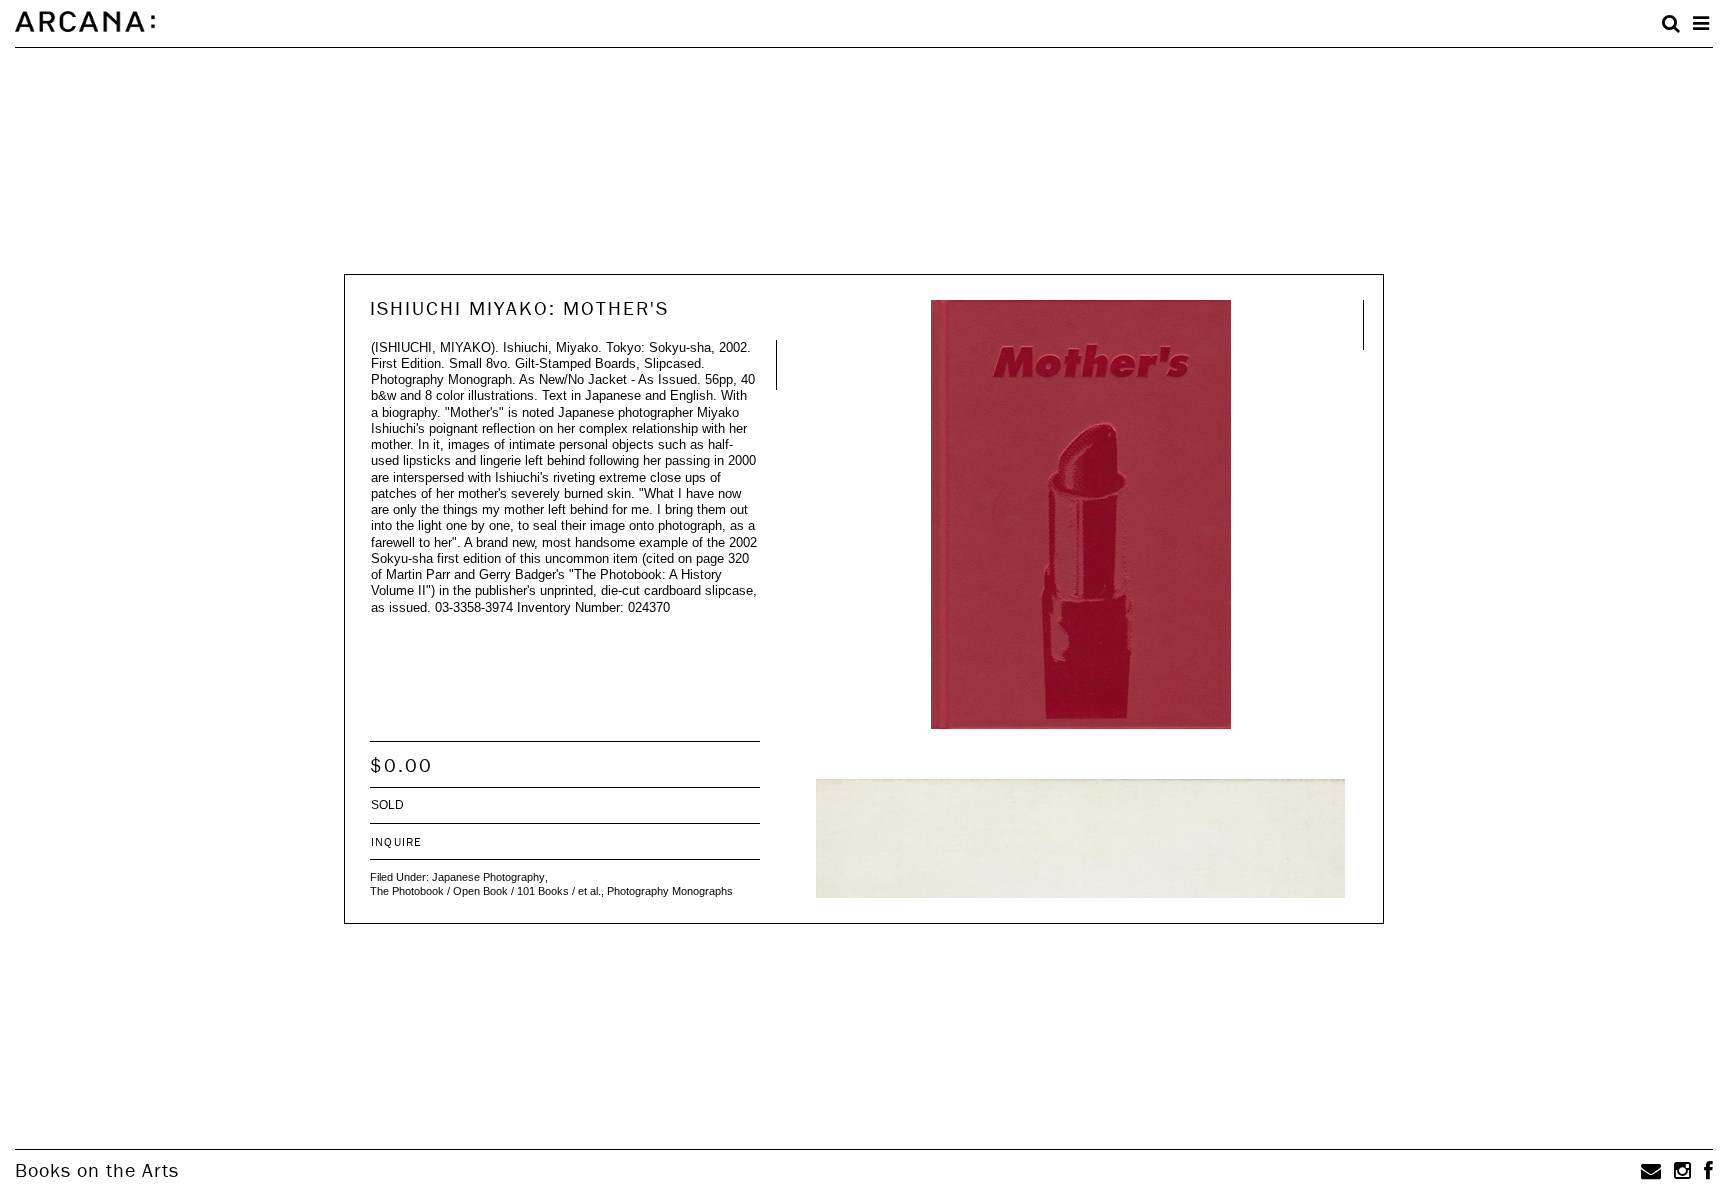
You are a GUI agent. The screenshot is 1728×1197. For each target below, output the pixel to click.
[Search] (1671, 24)
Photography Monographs (670, 891)
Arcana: (85, 22)
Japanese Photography (488, 877)
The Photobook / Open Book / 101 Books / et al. (485, 891)
